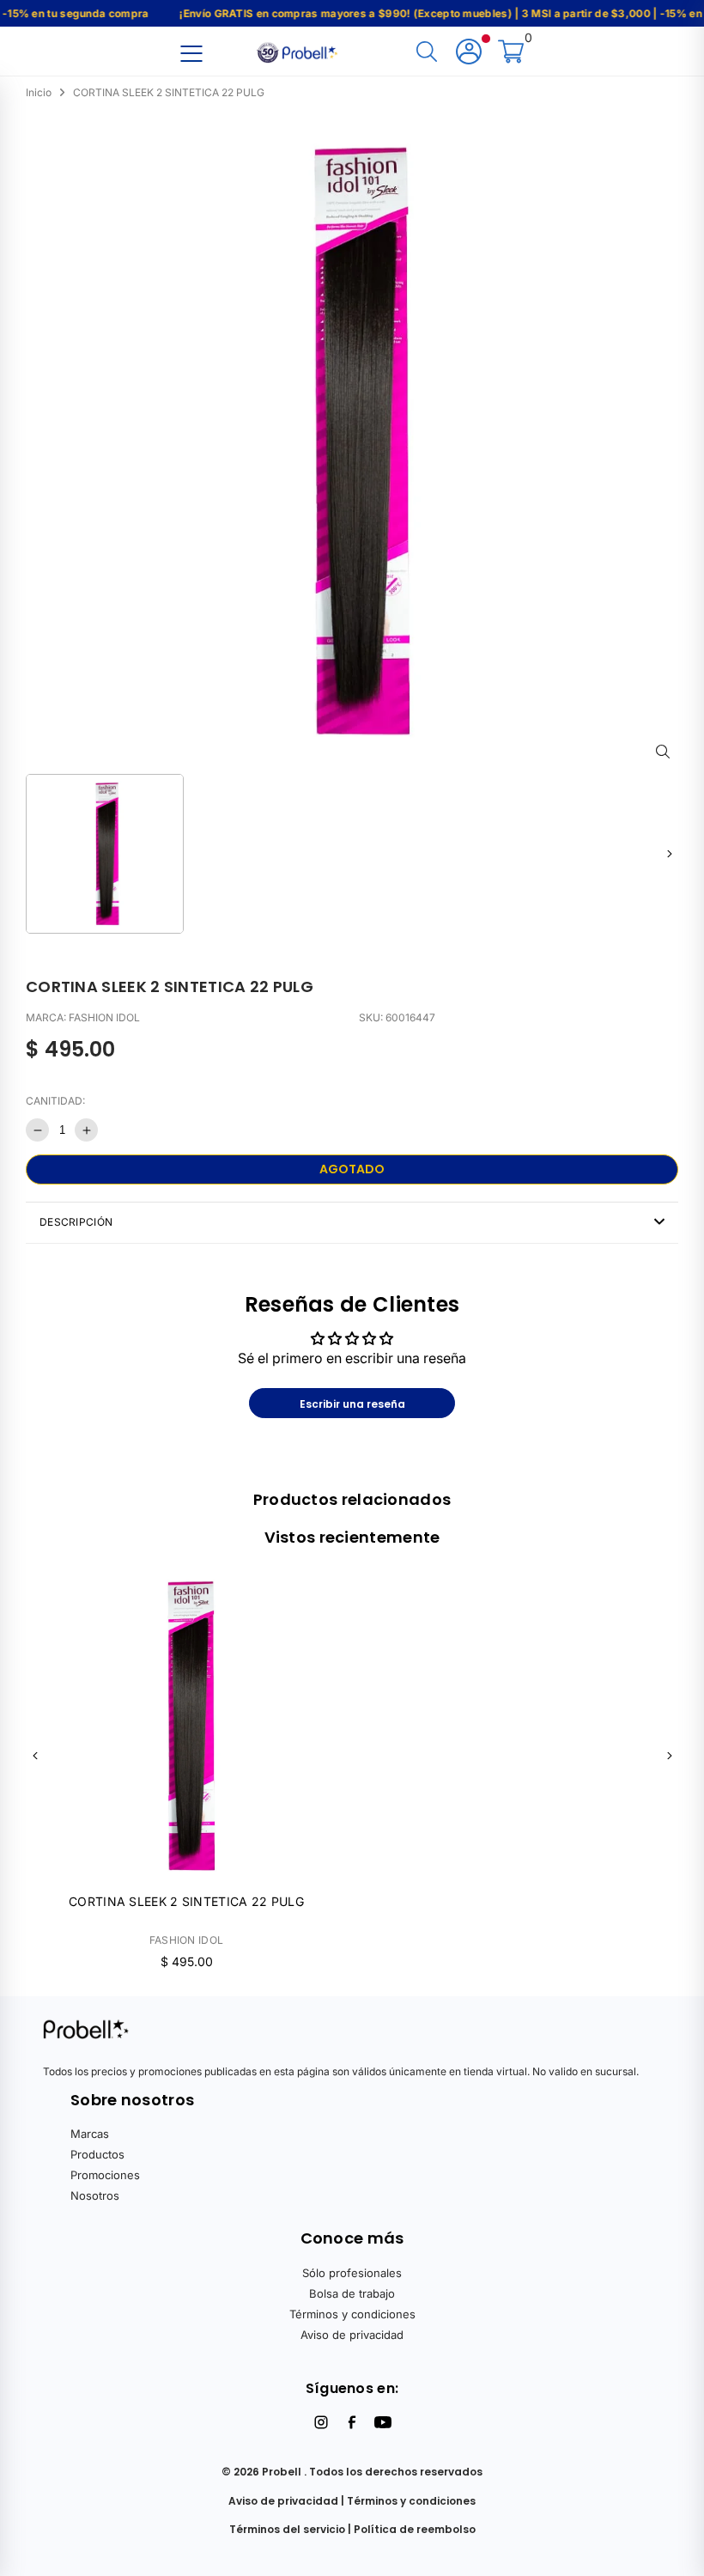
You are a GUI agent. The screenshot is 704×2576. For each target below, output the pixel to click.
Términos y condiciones (352, 2314)
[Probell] (299, 51)
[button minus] (37, 1130)
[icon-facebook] (352, 2422)
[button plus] (86, 1130)
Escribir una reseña (352, 1404)
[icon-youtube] (383, 2422)
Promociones (105, 2175)
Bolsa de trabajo (352, 2293)
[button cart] (511, 53)
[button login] (469, 53)
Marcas (90, 2134)
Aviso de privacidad (352, 2335)
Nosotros (95, 2195)
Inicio (39, 92)
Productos (97, 2154)
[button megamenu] (191, 53)
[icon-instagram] (321, 2422)
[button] (669, 853)
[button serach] (427, 53)
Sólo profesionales (352, 2273)
